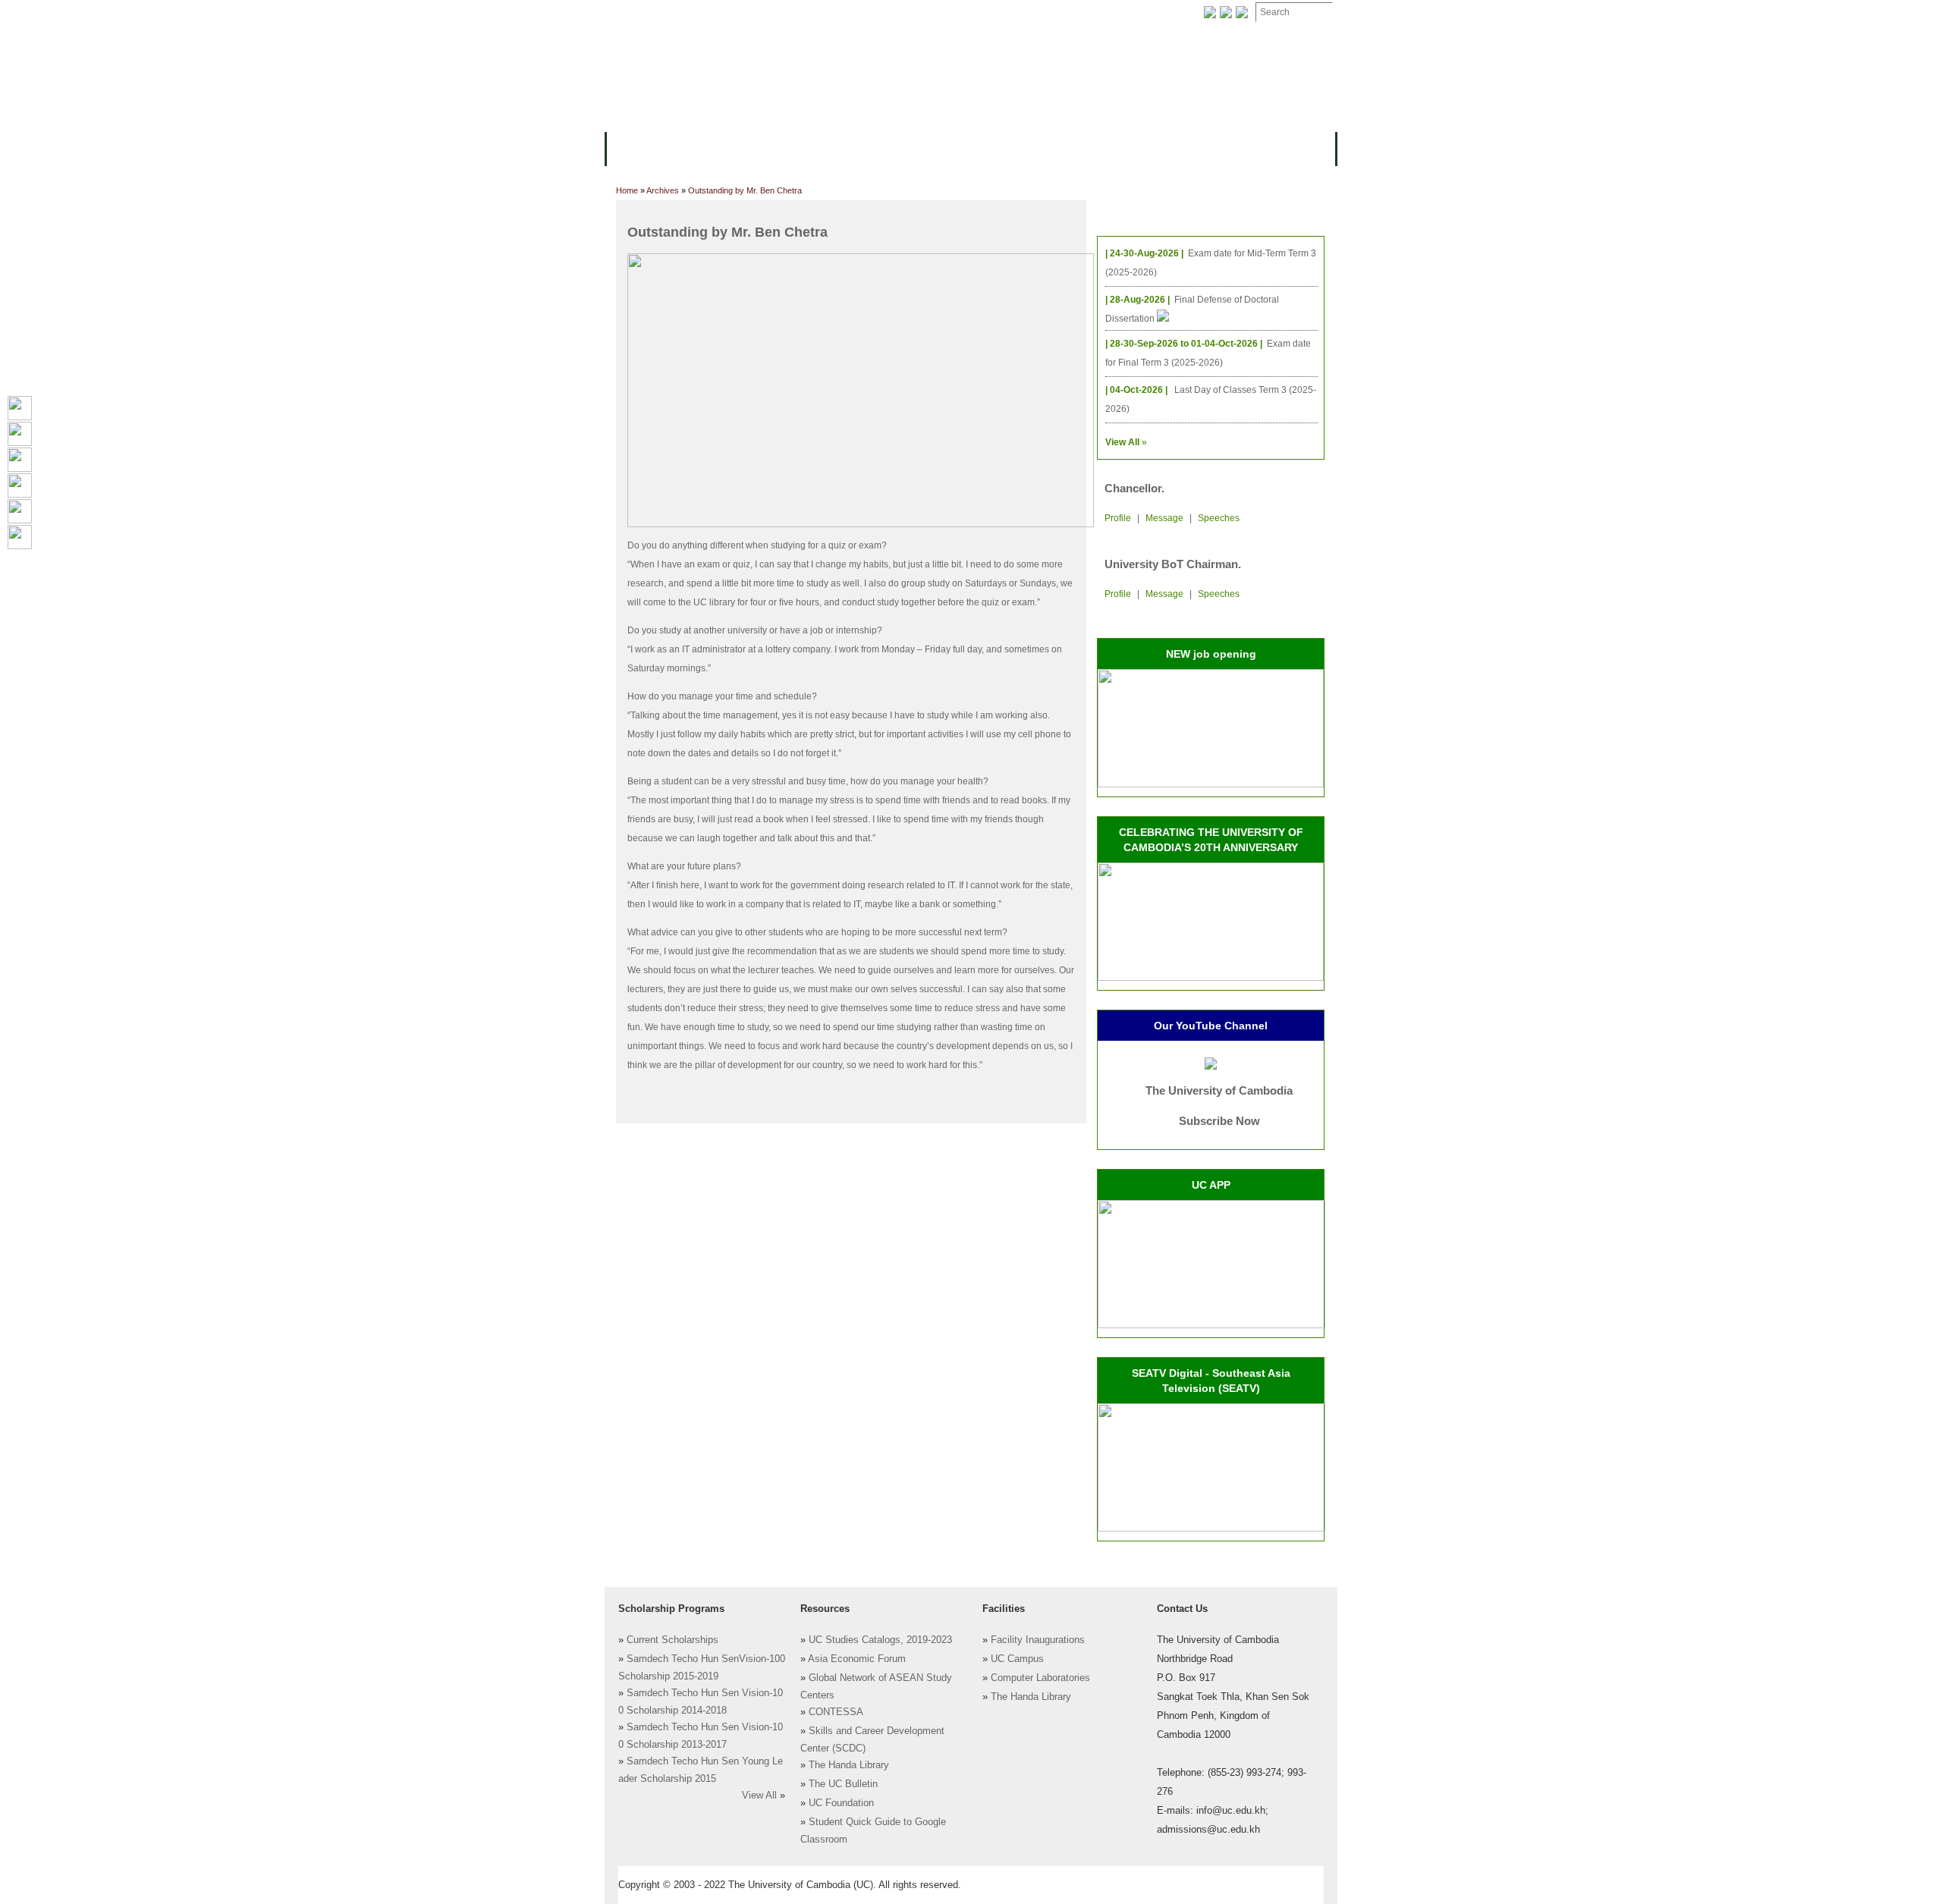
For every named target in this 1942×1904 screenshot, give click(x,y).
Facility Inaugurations (1038, 1640)
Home (627, 190)
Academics (787, 148)
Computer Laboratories (1040, 1678)
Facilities (643, 13)
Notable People (1038, 13)
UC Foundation (841, 1803)
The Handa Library (849, 1765)
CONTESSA (836, 1712)
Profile (1118, 518)
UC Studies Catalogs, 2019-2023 (880, 1640)
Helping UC (883, 13)
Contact (955, 13)
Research (1014, 148)
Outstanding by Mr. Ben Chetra (745, 190)
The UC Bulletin (843, 1784)
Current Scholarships (672, 1640)
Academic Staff (726, 13)
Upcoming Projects (1171, 148)
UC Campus (1017, 1659)
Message (1164, 518)
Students (942, 148)
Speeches (1219, 518)
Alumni (1079, 148)
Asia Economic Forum (857, 1659)
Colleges (712, 148)
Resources (866, 148)
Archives (809, 13)
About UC (641, 148)
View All (759, 1796)
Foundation (1128, 13)
